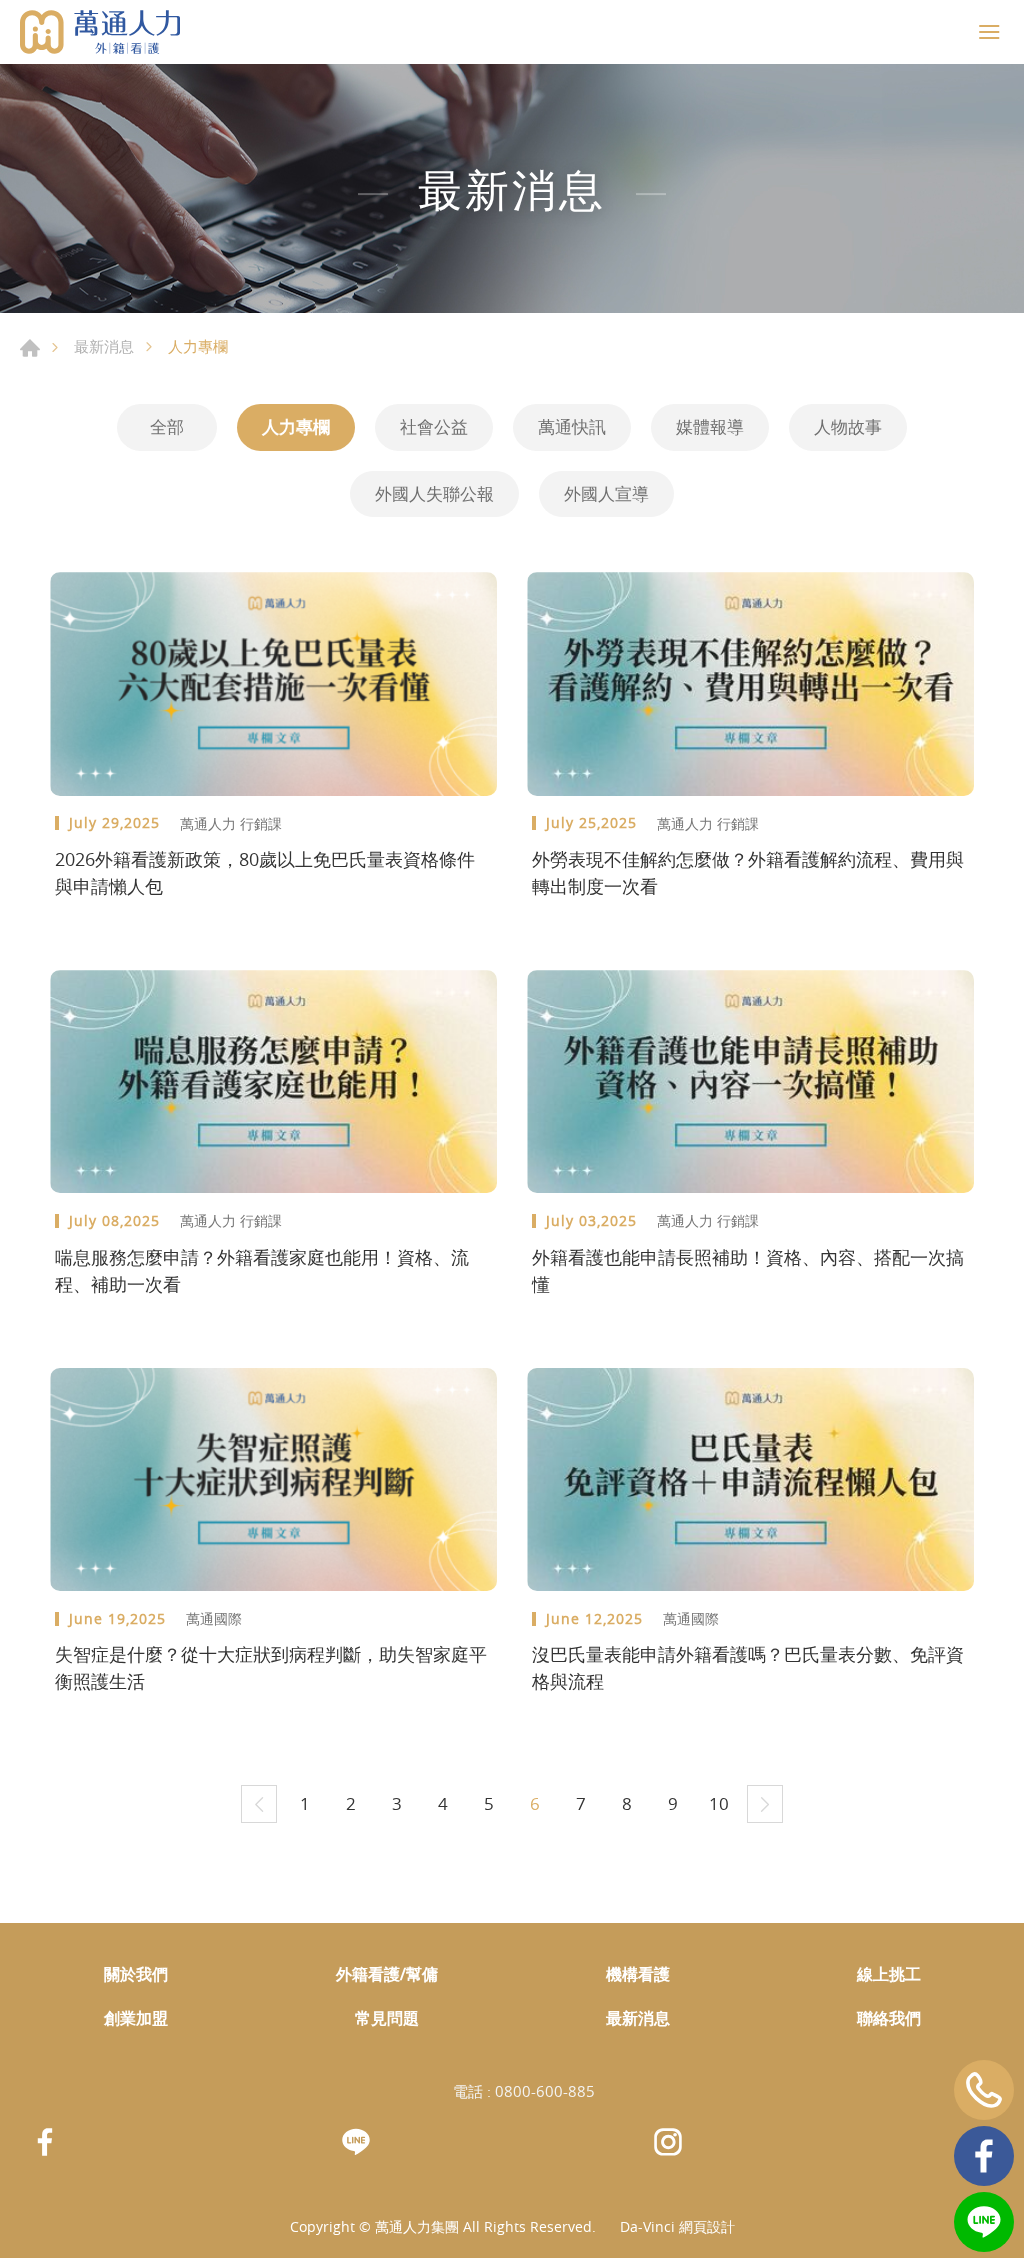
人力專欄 (296, 426)
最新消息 (104, 346)
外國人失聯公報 (434, 493)
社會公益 (434, 426)
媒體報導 (710, 426)
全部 (167, 426)
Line (984, 2222)
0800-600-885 (545, 2091)
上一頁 (259, 1804)
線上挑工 (889, 1974)
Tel (984, 2090)
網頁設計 (707, 2226)
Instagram (668, 2142)
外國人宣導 (606, 493)
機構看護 (638, 1974)
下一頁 (765, 1804)
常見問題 (387, 2018)
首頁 (30, 348)
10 (719, 1803)
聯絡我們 (889, 2018)
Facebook (984, 2156)
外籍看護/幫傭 (387, 1974)
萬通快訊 (572, 426)
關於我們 (136, 1974)
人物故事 (848, 426)
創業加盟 (136, 2018)
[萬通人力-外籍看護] (100, 32)
